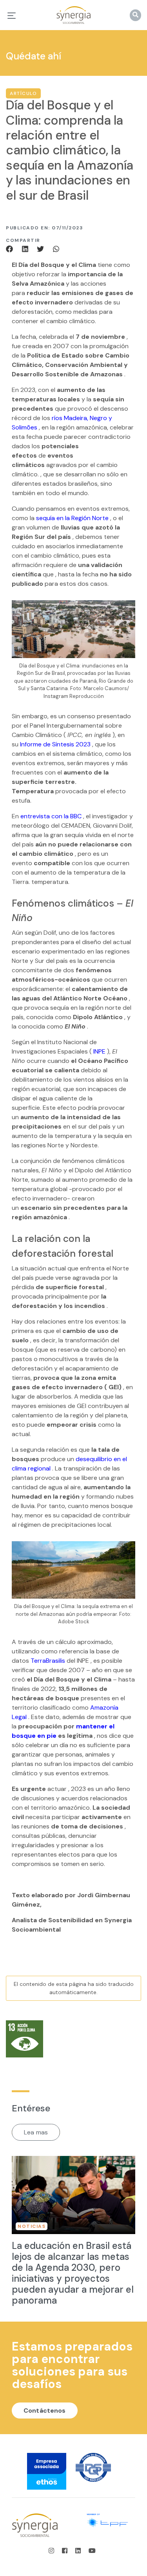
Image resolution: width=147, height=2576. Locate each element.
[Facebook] (12, 248)
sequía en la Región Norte (72, 518)
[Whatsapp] (56, 248)
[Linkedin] (26, 248)
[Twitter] (42, 248)
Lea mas (36, 2132)
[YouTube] (92, 2551)
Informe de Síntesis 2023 (55, 744)
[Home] (74, 15)
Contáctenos (45, 2411)
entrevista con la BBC (51, 816)
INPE (99, 1051)
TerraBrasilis (48, 1661)
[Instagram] (54, 2551)
